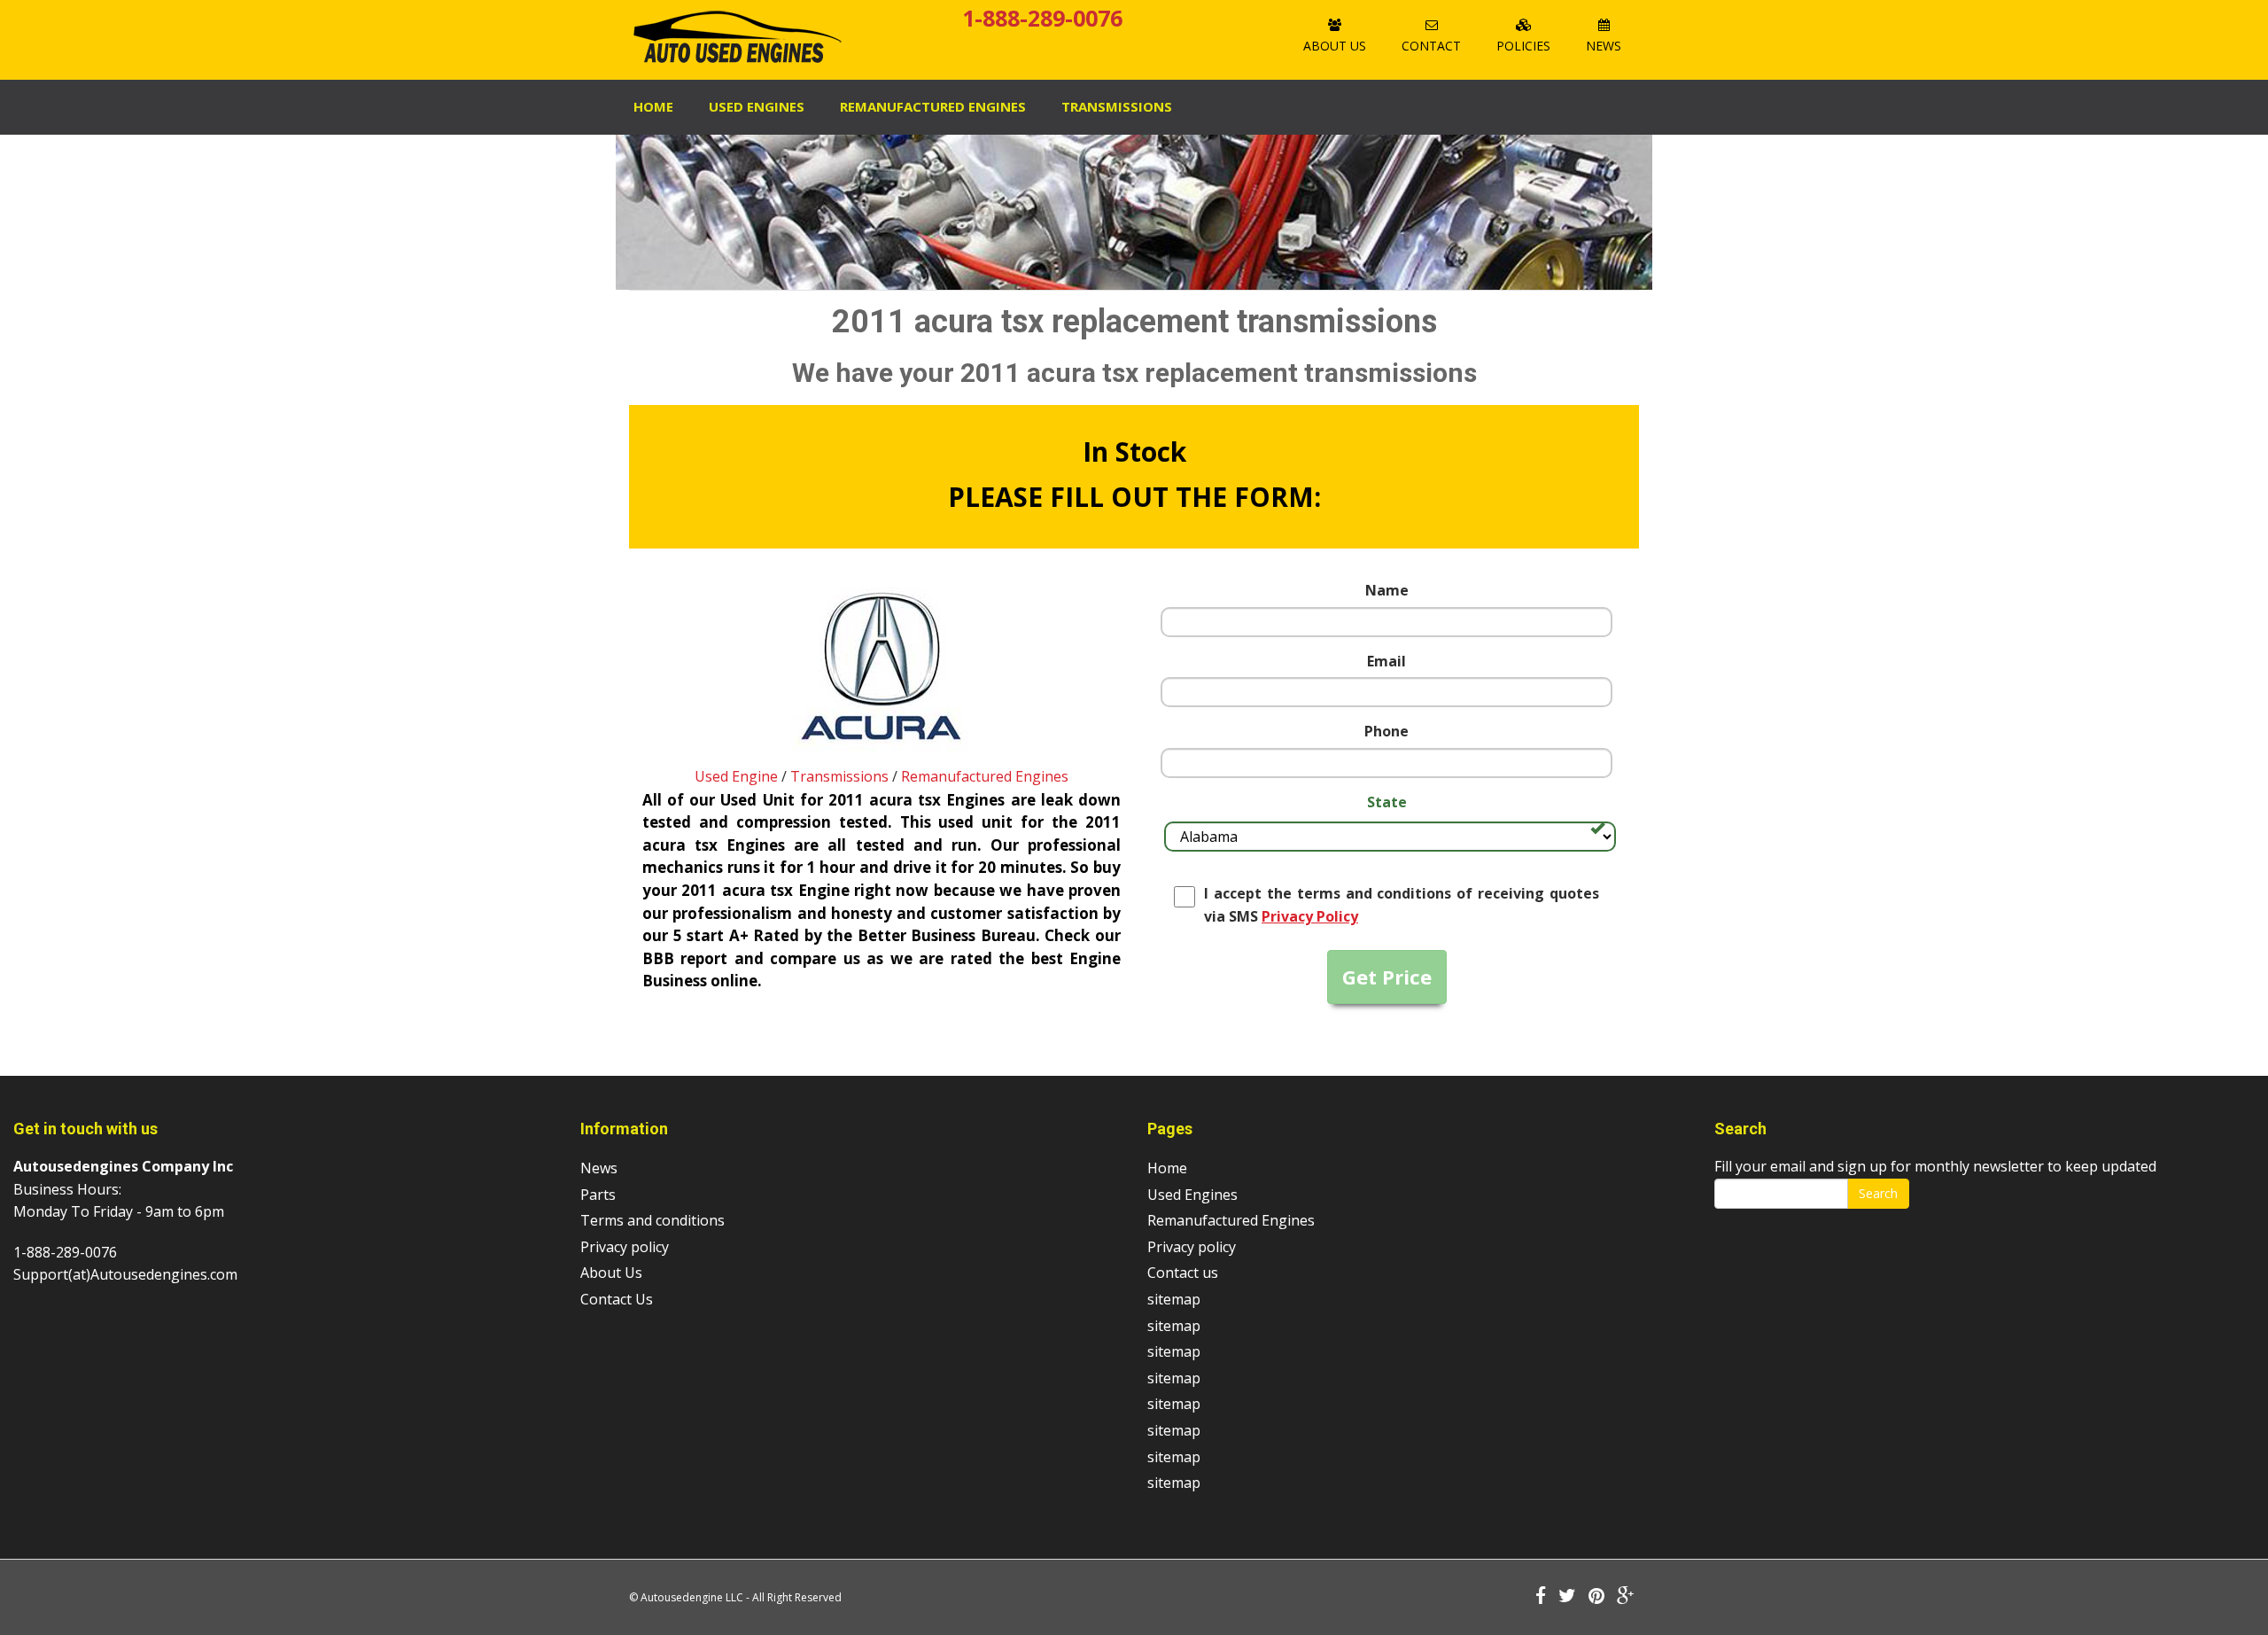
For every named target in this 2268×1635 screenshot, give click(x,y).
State (1387, 802)
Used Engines (757, 106)
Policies (1523, 46)
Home (653, 106)
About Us (1335, 46)
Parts (598, 1195)
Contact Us (617, 1299)
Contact (1431, 46)
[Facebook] (1541, 1597)
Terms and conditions (652, 1220)
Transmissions (1117, 106)
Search (1878, 1193)
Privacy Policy (1310, 916)
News (1604, 46)
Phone (1386, 731)
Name (1387, 590)
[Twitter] (1567, 1597)
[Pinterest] (1596, 1597)
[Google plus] (1626, 1597)
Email (1386, 661)
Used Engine (736, 776)
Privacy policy (625, 1247)
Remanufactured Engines (985, 776)
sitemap (1174, 1299)
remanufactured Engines (933, 106)
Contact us (1183, 1273)
